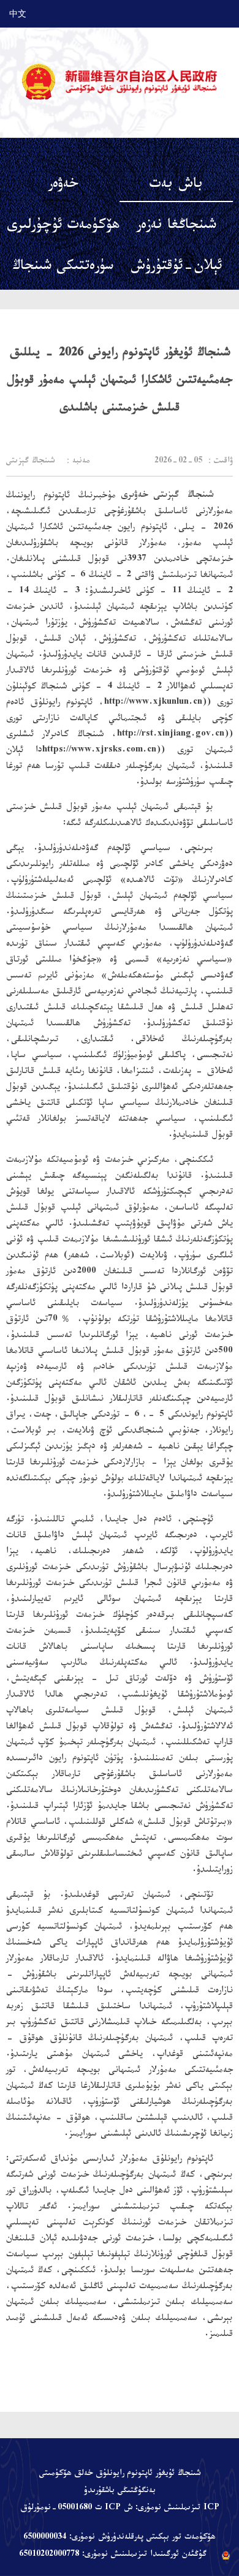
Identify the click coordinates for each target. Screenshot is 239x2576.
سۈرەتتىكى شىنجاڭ (63, 268)
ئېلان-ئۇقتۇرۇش (176, 268)
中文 (18, 13)
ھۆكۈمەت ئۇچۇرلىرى (63, 227)
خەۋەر (63, 186)
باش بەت (176, 186)
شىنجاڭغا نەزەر (176, 227)
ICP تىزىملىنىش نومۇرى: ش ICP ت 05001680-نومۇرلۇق (120, 2509)
